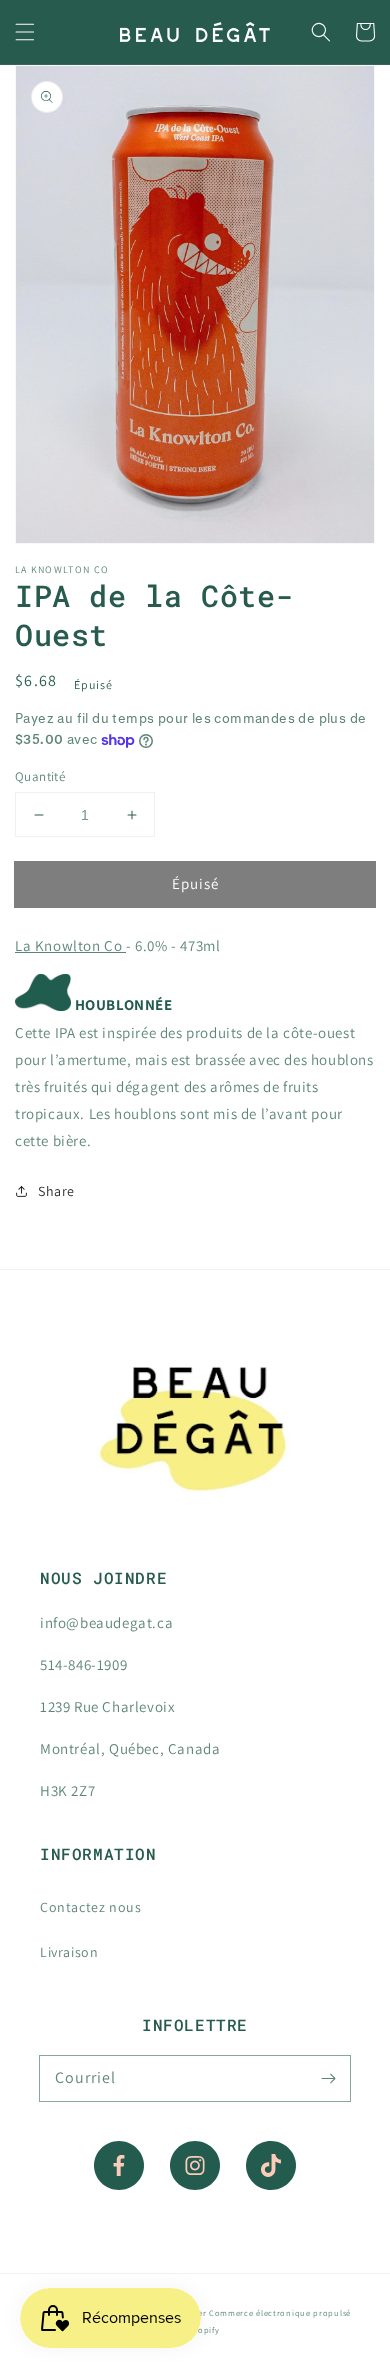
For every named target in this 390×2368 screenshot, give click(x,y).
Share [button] (56, 1191)
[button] (25, 32)
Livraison (69, 1952)
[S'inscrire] (328, 2078)
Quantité (40, 776)
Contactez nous (90, 1907)
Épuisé (195, 883)
